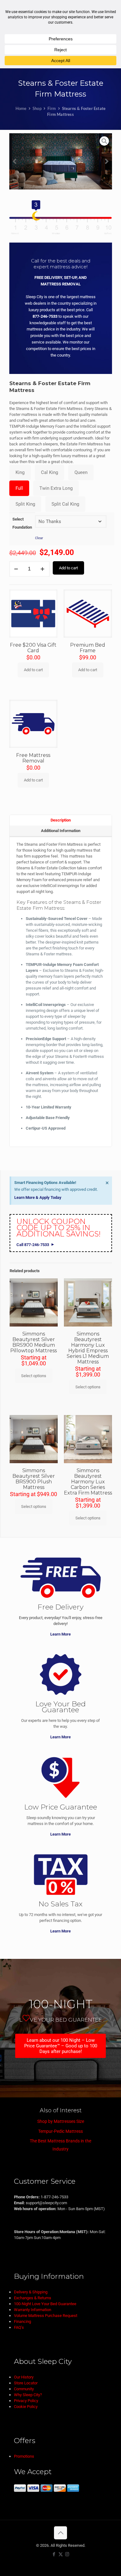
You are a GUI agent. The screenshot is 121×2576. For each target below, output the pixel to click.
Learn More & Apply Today (38, 1197)
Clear (39, 538)
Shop (37, 108)
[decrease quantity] (16, 569)
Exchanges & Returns (33, 2298)
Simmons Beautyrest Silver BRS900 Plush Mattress (34, 1479)
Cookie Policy (26, 2407)
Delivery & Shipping (31, 2292)
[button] (15, 162)
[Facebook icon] (54, 2554)
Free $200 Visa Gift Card (33, 648)
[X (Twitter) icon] (61, 2554)
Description (61, 820)
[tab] (61, 820)
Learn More (60, 1634)
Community (24, 2389)
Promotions (24, 2456)
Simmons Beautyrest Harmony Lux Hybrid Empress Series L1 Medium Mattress (88, 1348)
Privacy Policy (26, 2401)
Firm (52, 108)
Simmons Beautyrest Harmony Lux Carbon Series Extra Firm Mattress (88, 1482)
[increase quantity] (43, 569)
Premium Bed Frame (88, 648)
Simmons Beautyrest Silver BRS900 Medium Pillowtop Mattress (34, 1342)
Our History (24, 2377)
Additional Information (61, 831)
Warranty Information (33, 2310)
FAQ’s (19, 2327)
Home (21, 108)
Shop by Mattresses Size (61, 2121)
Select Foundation (22, 523)
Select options (34, 1376)
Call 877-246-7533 (33, 1245)
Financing (22, 2321)
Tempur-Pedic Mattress (60, 2131)
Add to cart (68, 568)
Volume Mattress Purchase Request (46, 2316)
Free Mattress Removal (33, 758)
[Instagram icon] (67, 2554)
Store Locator (26, 2383)
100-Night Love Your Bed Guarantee (45, 2304)
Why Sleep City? (28, 2395)
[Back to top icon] (60, 2533)
